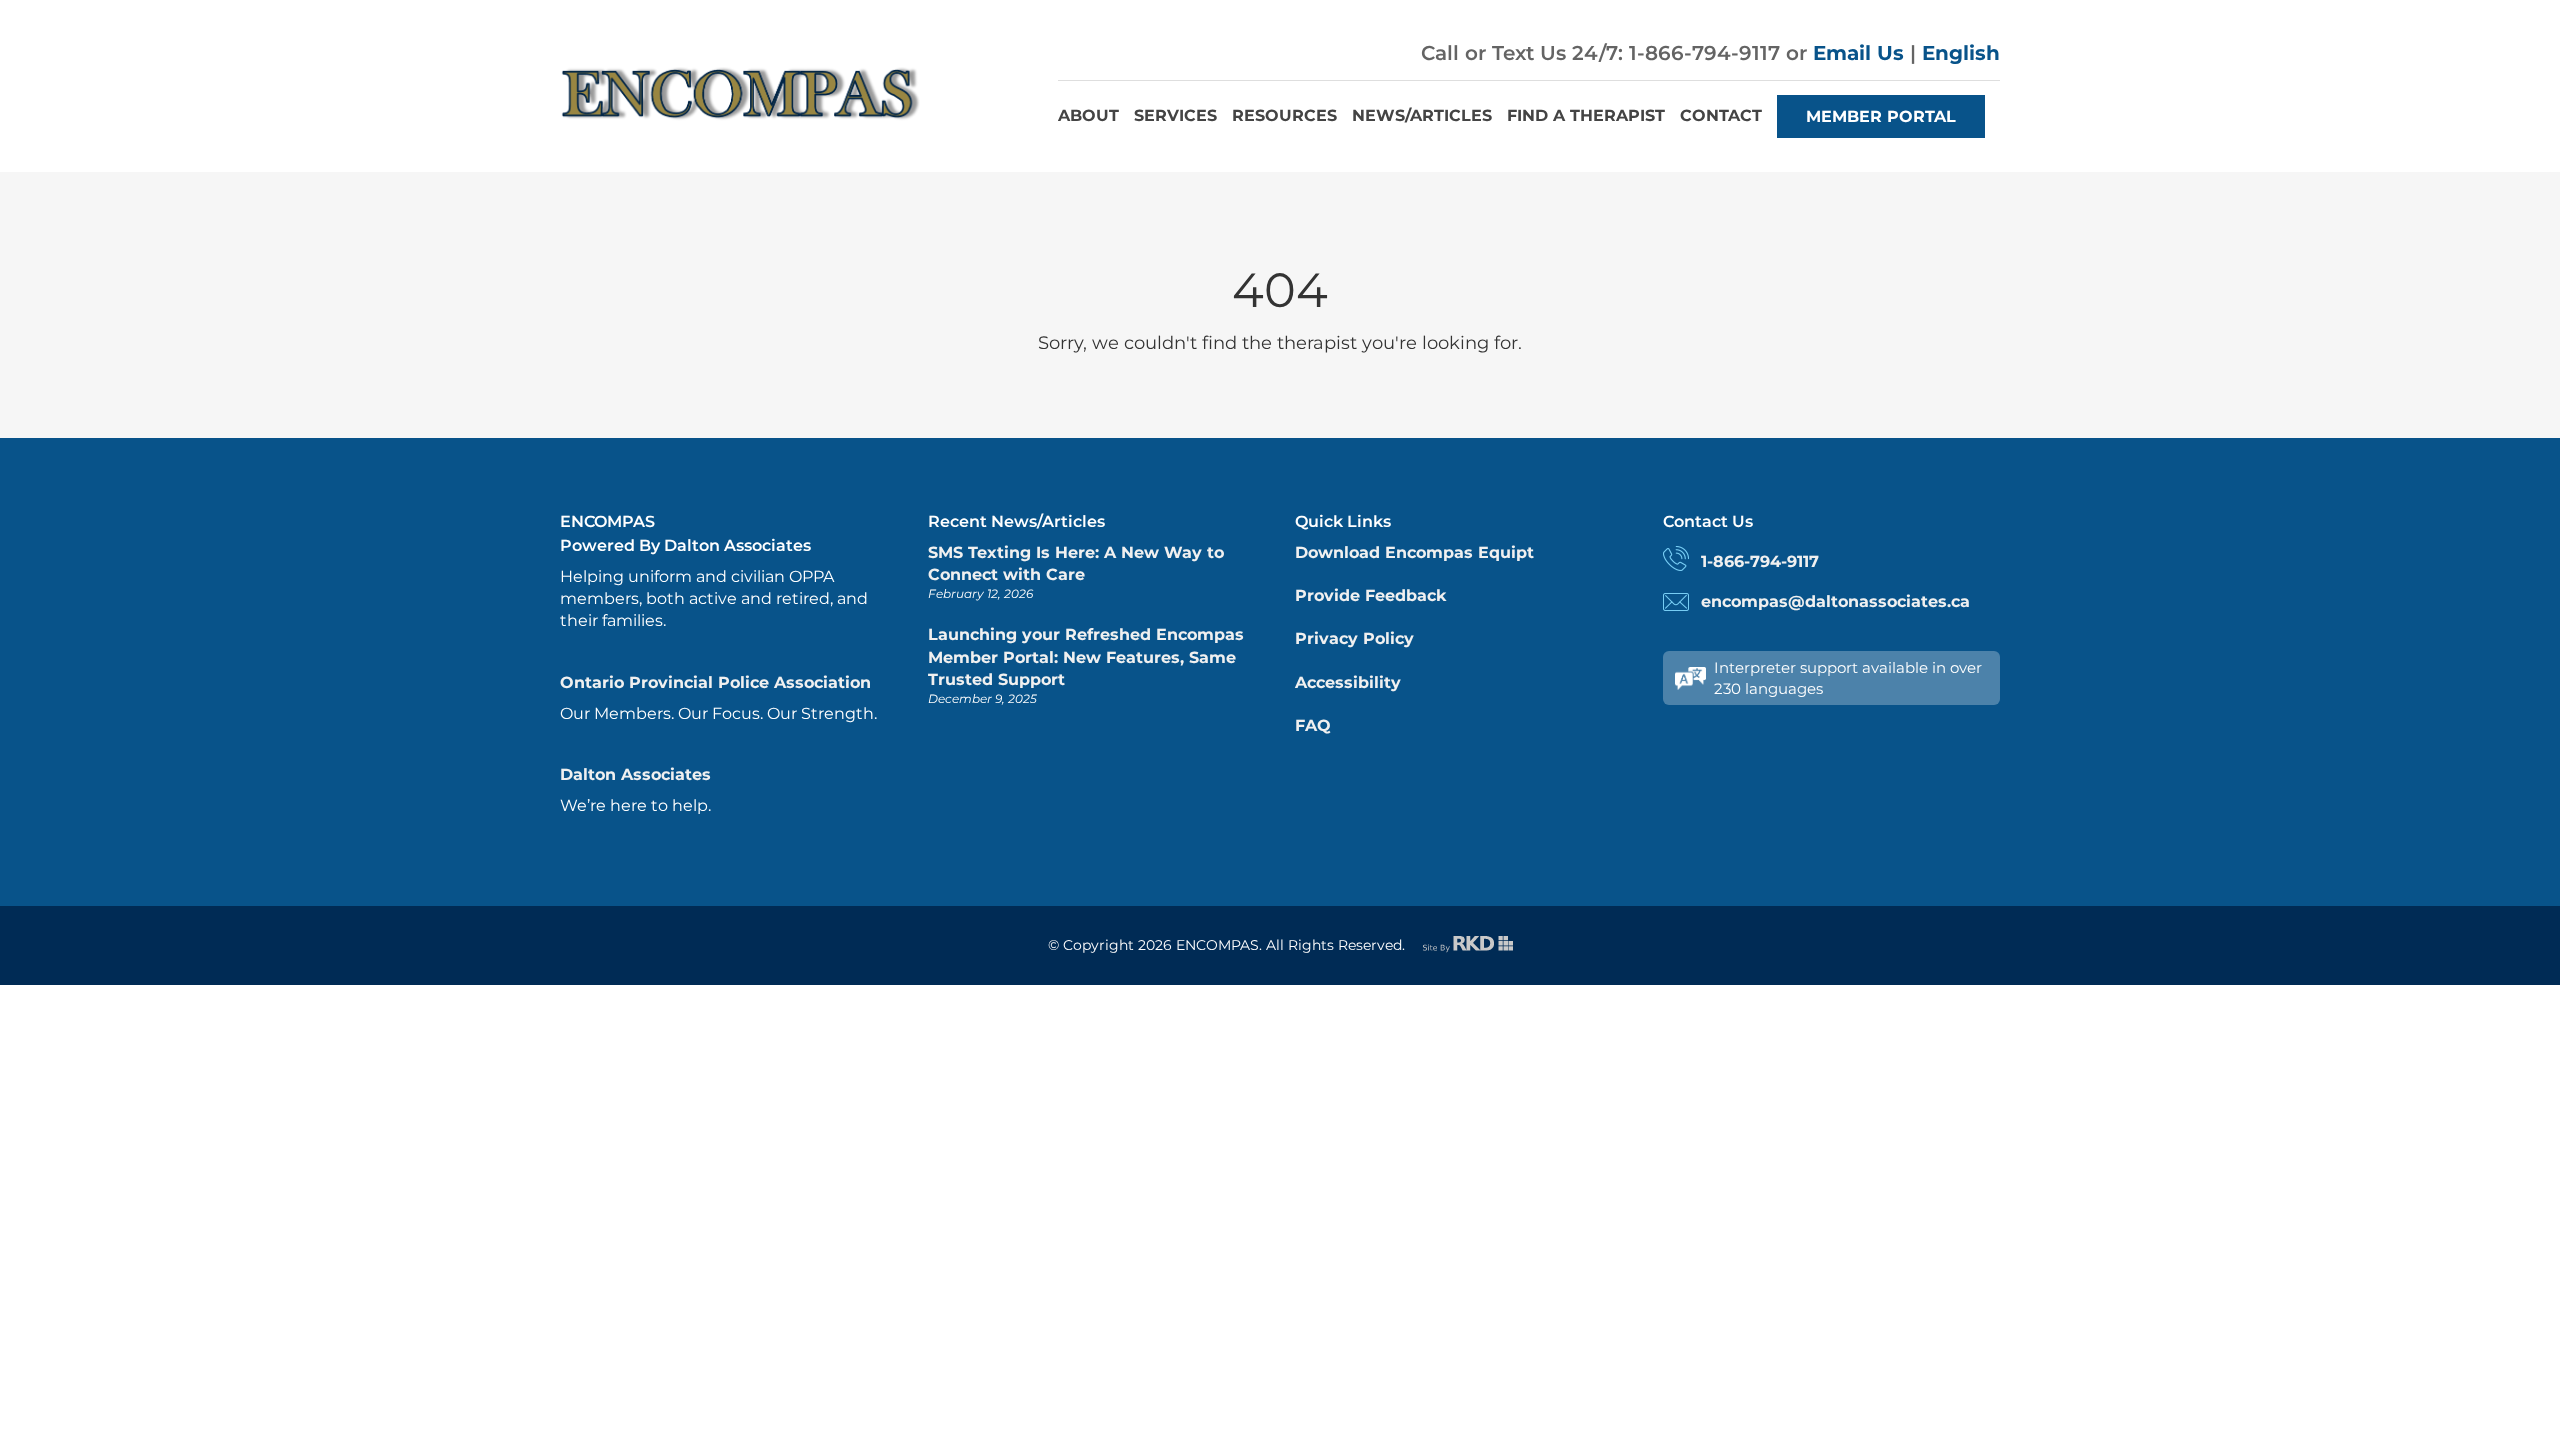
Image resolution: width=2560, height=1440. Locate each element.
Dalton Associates (635, 774)
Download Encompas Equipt (1414, 552)
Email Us (1858, 53)
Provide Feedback (1370, 595)
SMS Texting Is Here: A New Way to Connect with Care (1076, 563)
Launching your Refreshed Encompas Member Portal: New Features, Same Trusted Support (1086, 657)
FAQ (1313, 725)
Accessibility (1348, 682)
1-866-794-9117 (1760, 561)
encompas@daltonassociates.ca (1835, 601)
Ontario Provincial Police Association (715, 682)
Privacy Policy (1354, 638)
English (1961, 53)
